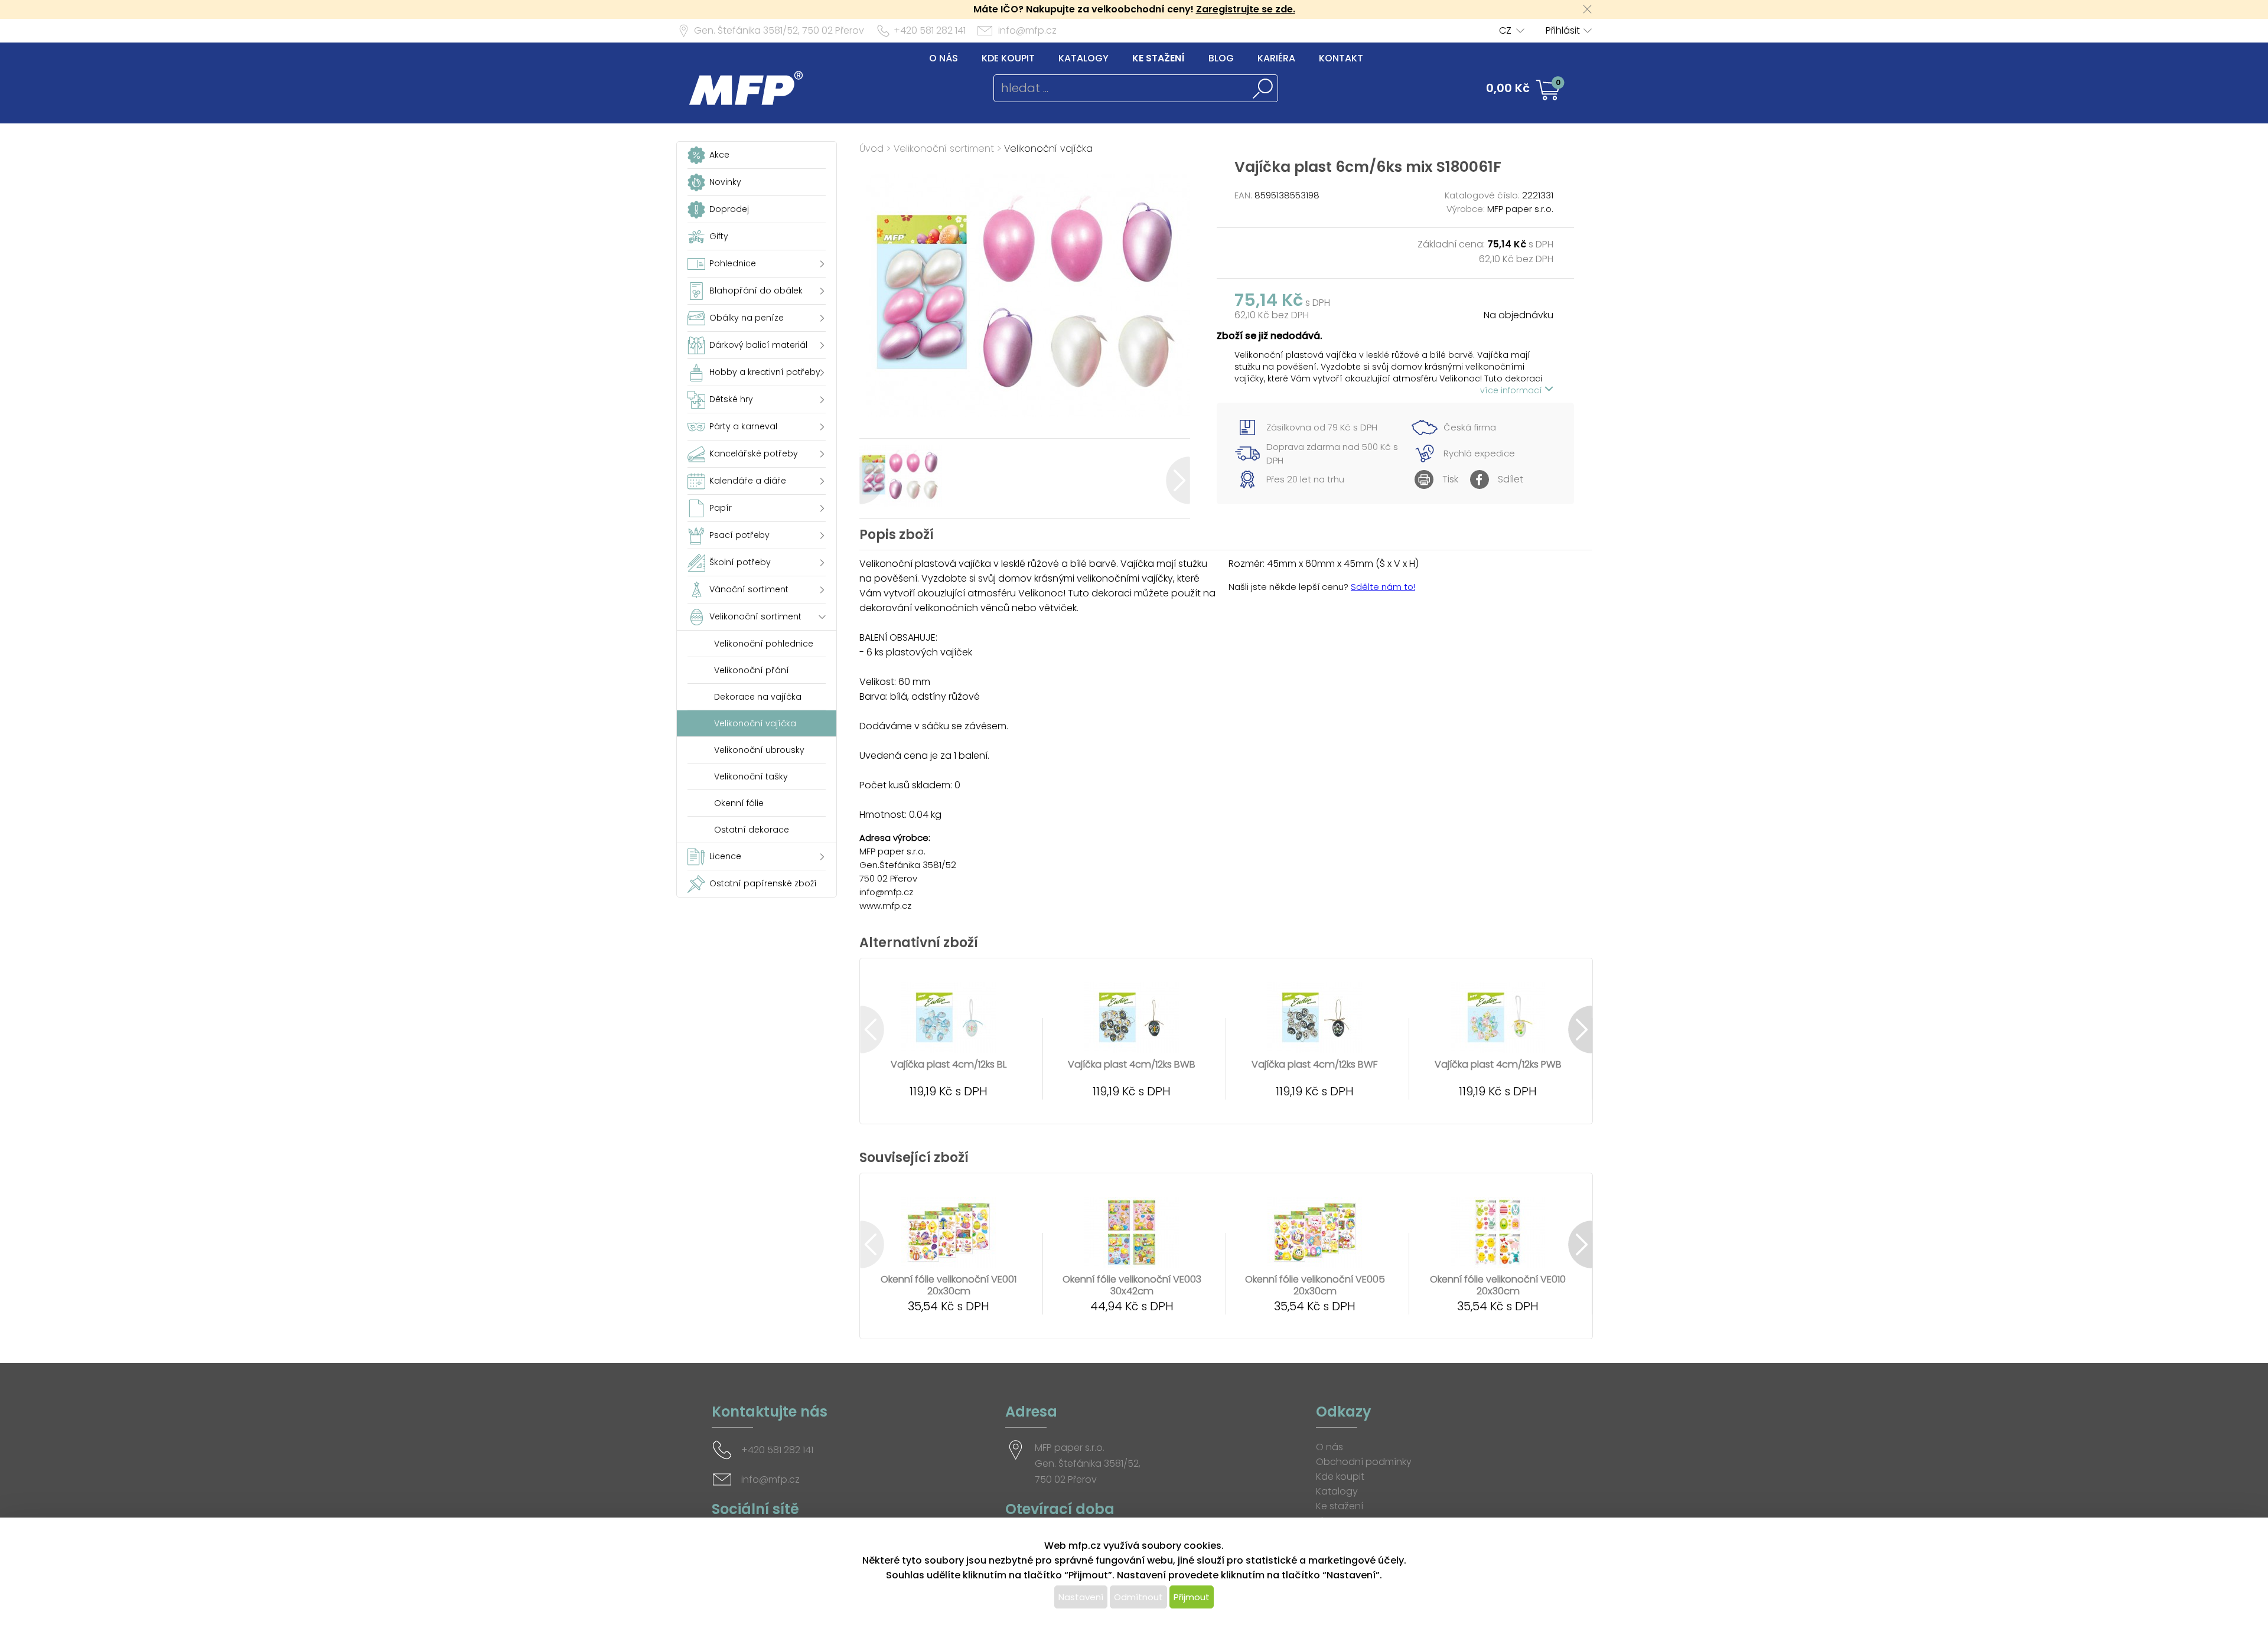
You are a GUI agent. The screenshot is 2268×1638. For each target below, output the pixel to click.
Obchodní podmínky (1364, 1462)
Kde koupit (1008, 58)
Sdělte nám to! (1383, 587)
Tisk (1450, 479)
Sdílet (1511, 479)
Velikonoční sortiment (944, 149)
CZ (1505, 30)
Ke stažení (1159, 58)
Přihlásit (1563, 30)
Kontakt (1341, 58)
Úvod (871, 149)
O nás (944, 58)
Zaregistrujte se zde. (1246, 9)
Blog (1221, 58)
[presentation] (871, 480)
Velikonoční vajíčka (1048, 149)
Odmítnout (1138, 1597)
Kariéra (1276, 58)
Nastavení (1081, 1597)
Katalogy (1084, 58)
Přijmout (1192, 1597)
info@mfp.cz (1027, 30)
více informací (1512, 390)
